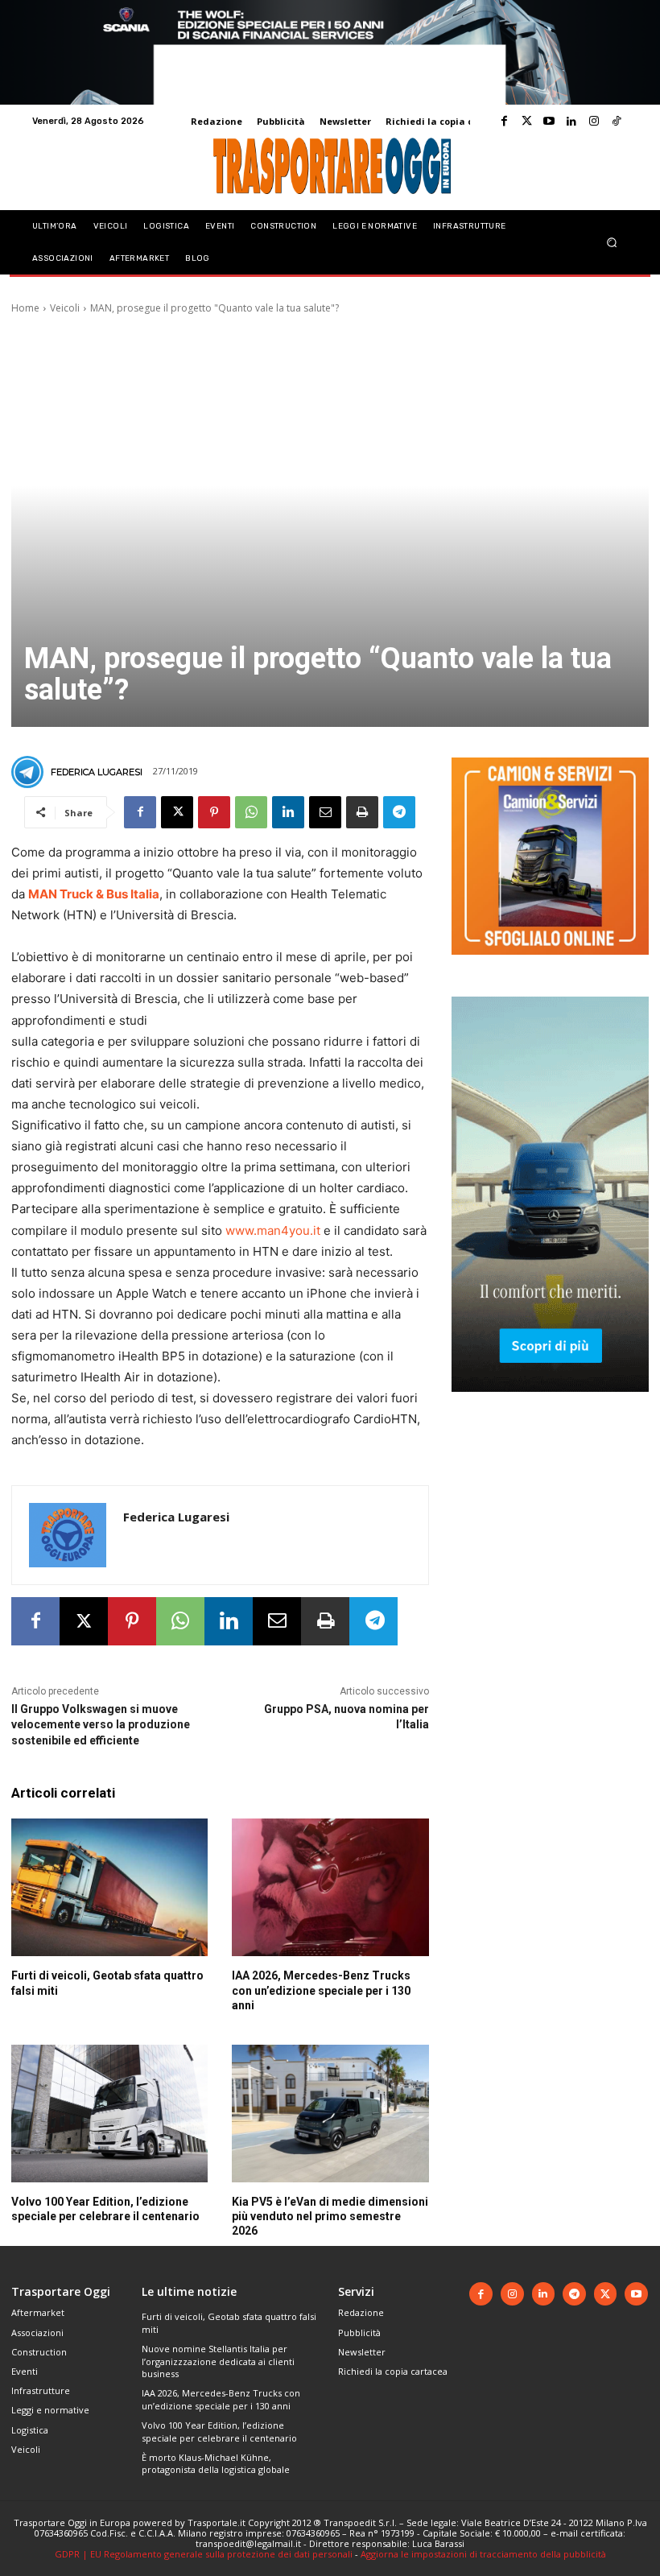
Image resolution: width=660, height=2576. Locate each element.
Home (25, 308)
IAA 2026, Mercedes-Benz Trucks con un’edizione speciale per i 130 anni (321, 1990)
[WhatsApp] (251, 812)
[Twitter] (526, 122)
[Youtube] (549, 122)
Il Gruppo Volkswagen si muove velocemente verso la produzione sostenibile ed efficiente (101, 1725)
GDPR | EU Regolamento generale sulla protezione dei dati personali (204, 2554)
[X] (177, 812)
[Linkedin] (571, 122)
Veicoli (65, 308)
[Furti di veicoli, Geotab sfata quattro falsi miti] (109, 1887)
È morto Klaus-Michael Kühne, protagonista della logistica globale (216, 2463)
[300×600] (550, 1404)
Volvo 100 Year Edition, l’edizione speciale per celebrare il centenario (219, 2431)
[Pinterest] (214, 812)
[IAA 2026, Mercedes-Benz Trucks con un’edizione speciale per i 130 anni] (330, 1887)
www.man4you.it (273, 1230)
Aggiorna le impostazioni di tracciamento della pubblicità (483, 2554)
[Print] (362, 812)
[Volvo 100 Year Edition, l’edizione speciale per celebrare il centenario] (109, 2114)
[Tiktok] (617, 122)
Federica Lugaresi (97, 772)
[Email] (325, 812)
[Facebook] (504, 122)
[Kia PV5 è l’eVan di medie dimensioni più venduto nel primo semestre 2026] (330, 2114)
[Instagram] (594, 122)
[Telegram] (399, 812)
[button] (612, 242)
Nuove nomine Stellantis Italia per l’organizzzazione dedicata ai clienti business (218, 2361)
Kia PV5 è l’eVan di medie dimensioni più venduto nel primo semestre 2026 (330, 2216)
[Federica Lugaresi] (30, 772)
